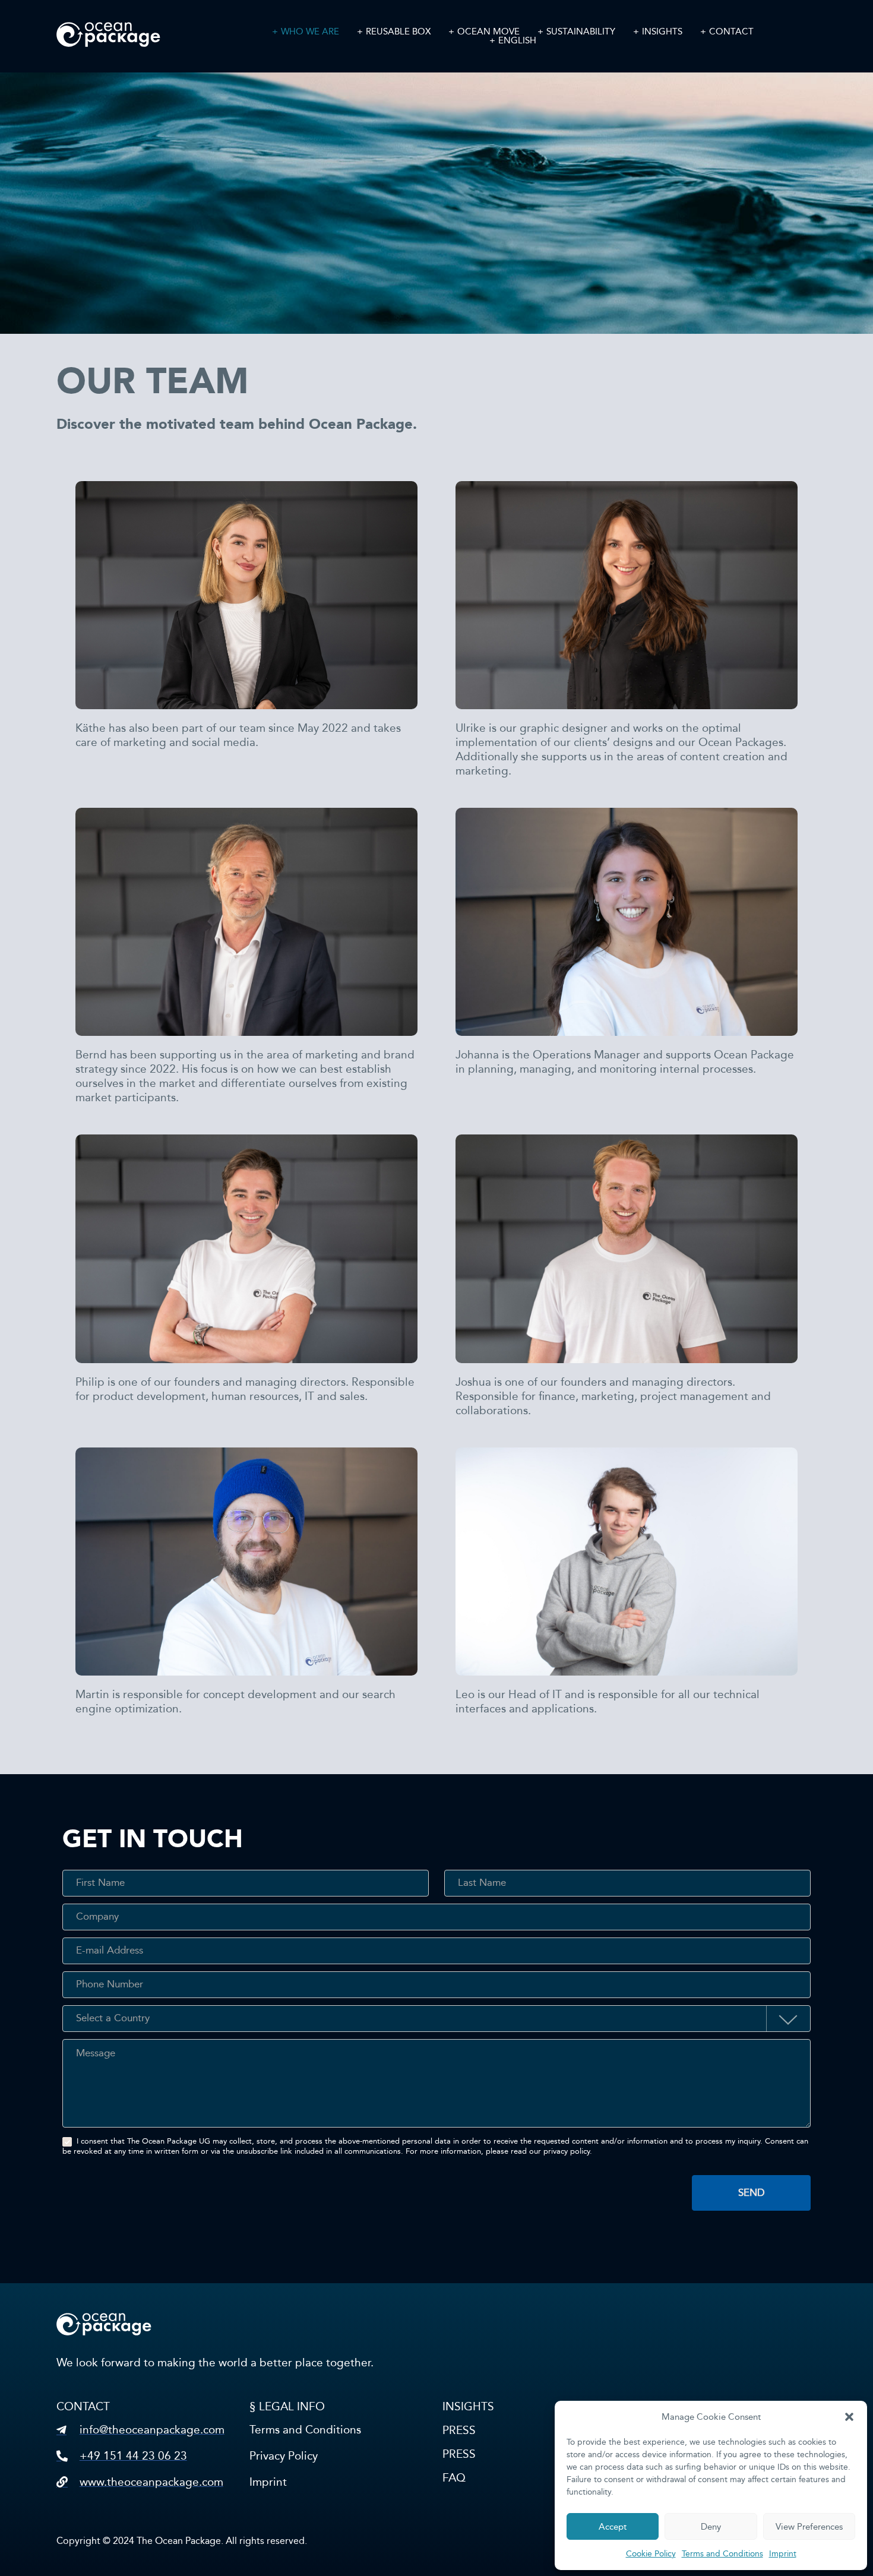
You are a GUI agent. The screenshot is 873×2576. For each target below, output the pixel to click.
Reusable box (398, 32)
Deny (711, 2527)
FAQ (454, 2478)
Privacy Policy (284, 2456)
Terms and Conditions (722, 2554)
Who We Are (310, 32)
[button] (849, 2417)
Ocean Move (488, 32)
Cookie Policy (651, 2554)
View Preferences (809, 2527)
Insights (662, 32)
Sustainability (581, 32)
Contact (731, 32)
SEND (752, 2193)
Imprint (783, 2554)
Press (459, 2430)
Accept (613, 2527)
